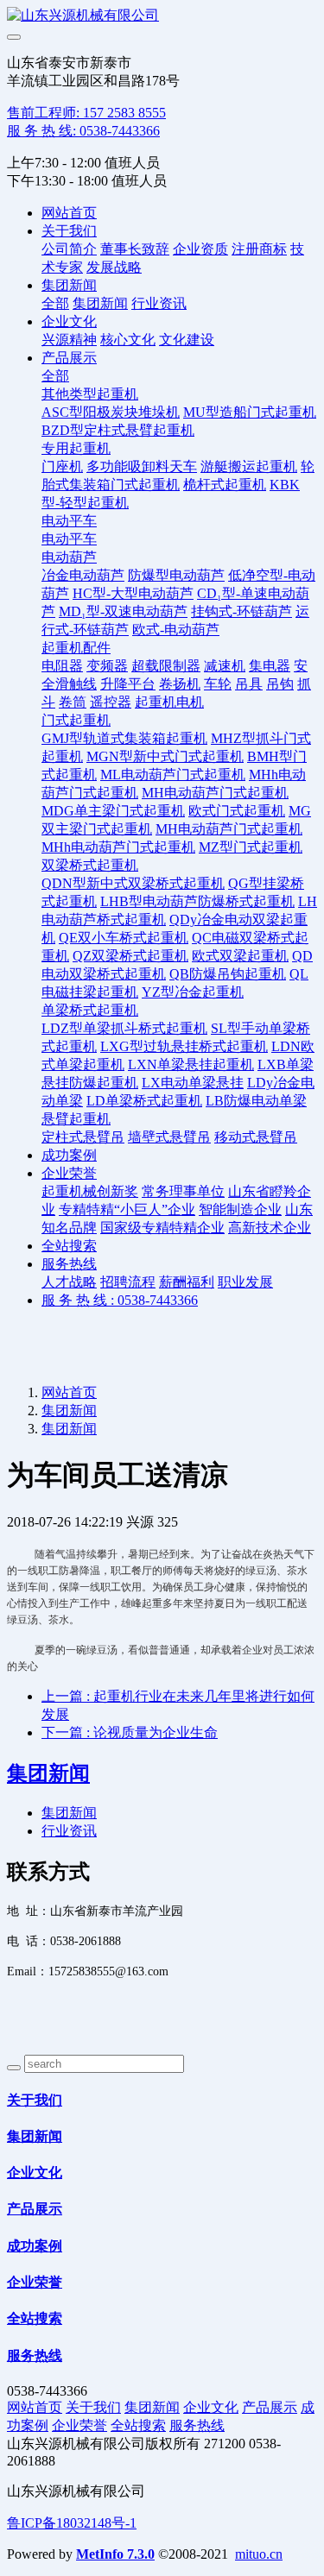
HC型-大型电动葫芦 (133, 593)
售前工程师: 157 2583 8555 (86, 113)
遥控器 (111, 702)
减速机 (225, 666)
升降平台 (128, 684)
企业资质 (200, 249)
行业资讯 (159, 303)
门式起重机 (76, 720)
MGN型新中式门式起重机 (165, 756)
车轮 (218, 684)
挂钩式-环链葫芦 (241, 611)
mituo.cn (259, 2554)
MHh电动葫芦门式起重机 (118, 847)
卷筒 (73, 702)
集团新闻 (69, 285)
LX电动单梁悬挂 (193, 1083)
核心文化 (128, 340)
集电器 (270, 666)
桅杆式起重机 (225, 485)
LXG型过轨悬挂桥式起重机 (184, 1046)
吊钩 (280, 684)
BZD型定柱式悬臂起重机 (118, 430)
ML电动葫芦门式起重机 (173, 775)
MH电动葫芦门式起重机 (215, 793)
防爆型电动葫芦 (176, 575)
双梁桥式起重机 (90, 865)
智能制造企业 (240, 1209)
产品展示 (69, 358)
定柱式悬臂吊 (83, 1137)
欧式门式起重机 (237, 811)
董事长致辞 (135, 249)
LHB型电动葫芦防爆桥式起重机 (197, 901)
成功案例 (69, 1155)
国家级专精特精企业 (162, 1228)
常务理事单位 (183, 1191)
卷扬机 (180, 684)
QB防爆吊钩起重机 (228, 974)
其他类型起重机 (90, 394)
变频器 (107, 666)
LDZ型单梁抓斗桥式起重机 (124, 1028)
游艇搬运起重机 (249, 466)
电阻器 (62, 666)
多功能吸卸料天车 (142, 466)
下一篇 (130, 1732)
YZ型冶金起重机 (193, 992)
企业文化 (69, 321)
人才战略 (69, 1282)
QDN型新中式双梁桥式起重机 (133, 883)
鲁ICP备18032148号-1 (72, 2523)
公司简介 (69, 249)
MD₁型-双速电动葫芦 (123, 611)
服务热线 (69, 1264)
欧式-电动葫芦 (176, 630)
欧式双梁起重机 (240, 956)
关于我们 (69, 231)
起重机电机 (169, 702)
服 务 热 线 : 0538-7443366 (120, 1300)
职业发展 (245, 1282)
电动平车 (69, 521)
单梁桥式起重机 (90, 1010)
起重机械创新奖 (90, 1191)
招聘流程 (128, 1282)
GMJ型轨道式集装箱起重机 (124, 738)
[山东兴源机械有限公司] (162, 16)
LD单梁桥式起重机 (144, 1101)
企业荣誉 (69, 1173)
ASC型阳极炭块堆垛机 (111, 412)
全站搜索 (69, 1246)
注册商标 (259, 249)
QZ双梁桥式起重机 (130, 956)
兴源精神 (69, 340)
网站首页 (69, 213)
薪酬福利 (187, 1282)
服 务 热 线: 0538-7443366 (83, 131)
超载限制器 (166, 666)
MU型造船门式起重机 (250, 412)
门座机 (62, 466)
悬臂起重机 (76, 1119)
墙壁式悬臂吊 (169, 1137)
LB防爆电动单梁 (256, 1101)
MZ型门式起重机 (251, 847)
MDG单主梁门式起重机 (113, 811)
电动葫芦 (69, 557)
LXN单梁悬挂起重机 (191, 1064)
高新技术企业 (270, 1228)
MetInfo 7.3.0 (115, 2554)
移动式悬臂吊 (256, 1137)
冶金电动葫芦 (83, 575)
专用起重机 (76, 448)
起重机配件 (76, 648)
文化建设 (187, 340)
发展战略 (114, 267)
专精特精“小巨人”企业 (127, 1209)
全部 (55, 303)
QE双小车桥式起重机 (124, 938)
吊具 (249, 684)
